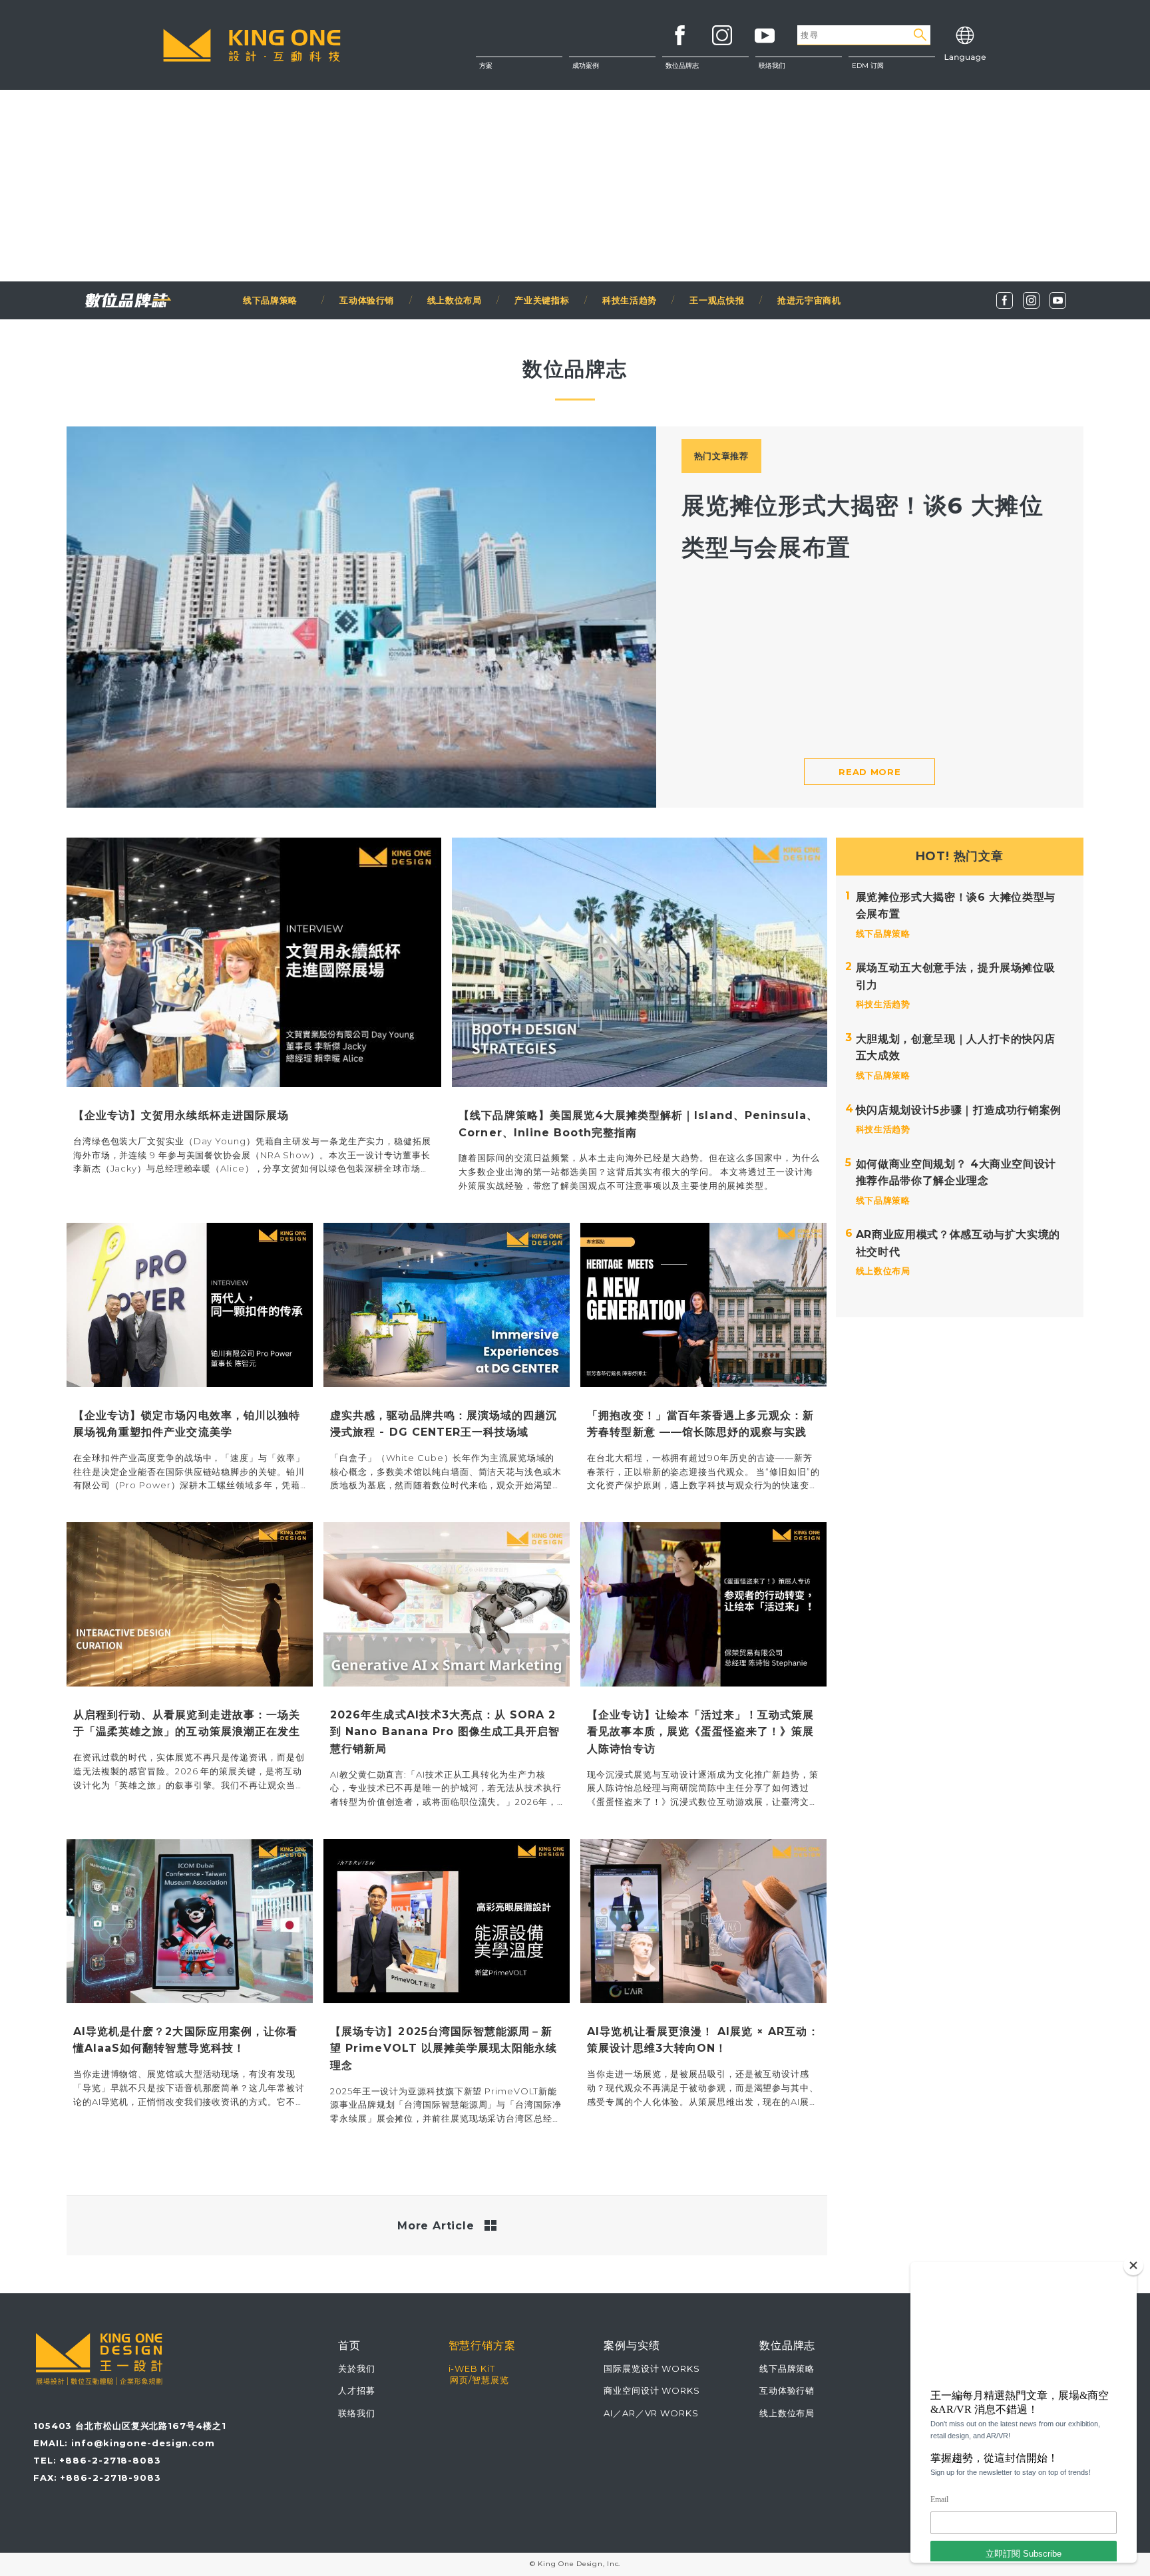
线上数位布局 (455, 300)
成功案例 (586, 66)
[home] (252, 45)
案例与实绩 (632, 2345)
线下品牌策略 (275, 300)
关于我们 (798, 73)
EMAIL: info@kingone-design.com (124, 2443)
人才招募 (357, 2390)
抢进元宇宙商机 (809, 300)
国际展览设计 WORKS (652, 2368)
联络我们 (798, 100)
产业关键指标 (542, 300)
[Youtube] (1058, 300)
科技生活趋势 (630, 300)
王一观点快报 (717, 300)
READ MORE (869, 772)
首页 (349, 2345)
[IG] (1031, 300)
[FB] (1005, 300)
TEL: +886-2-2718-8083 (97, 2460)
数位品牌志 (682, 66)
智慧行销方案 (482, 2345)
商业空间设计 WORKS (652, 2390)
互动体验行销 (367, 300)
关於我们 (357, 2368)
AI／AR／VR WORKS (651, 2413)
